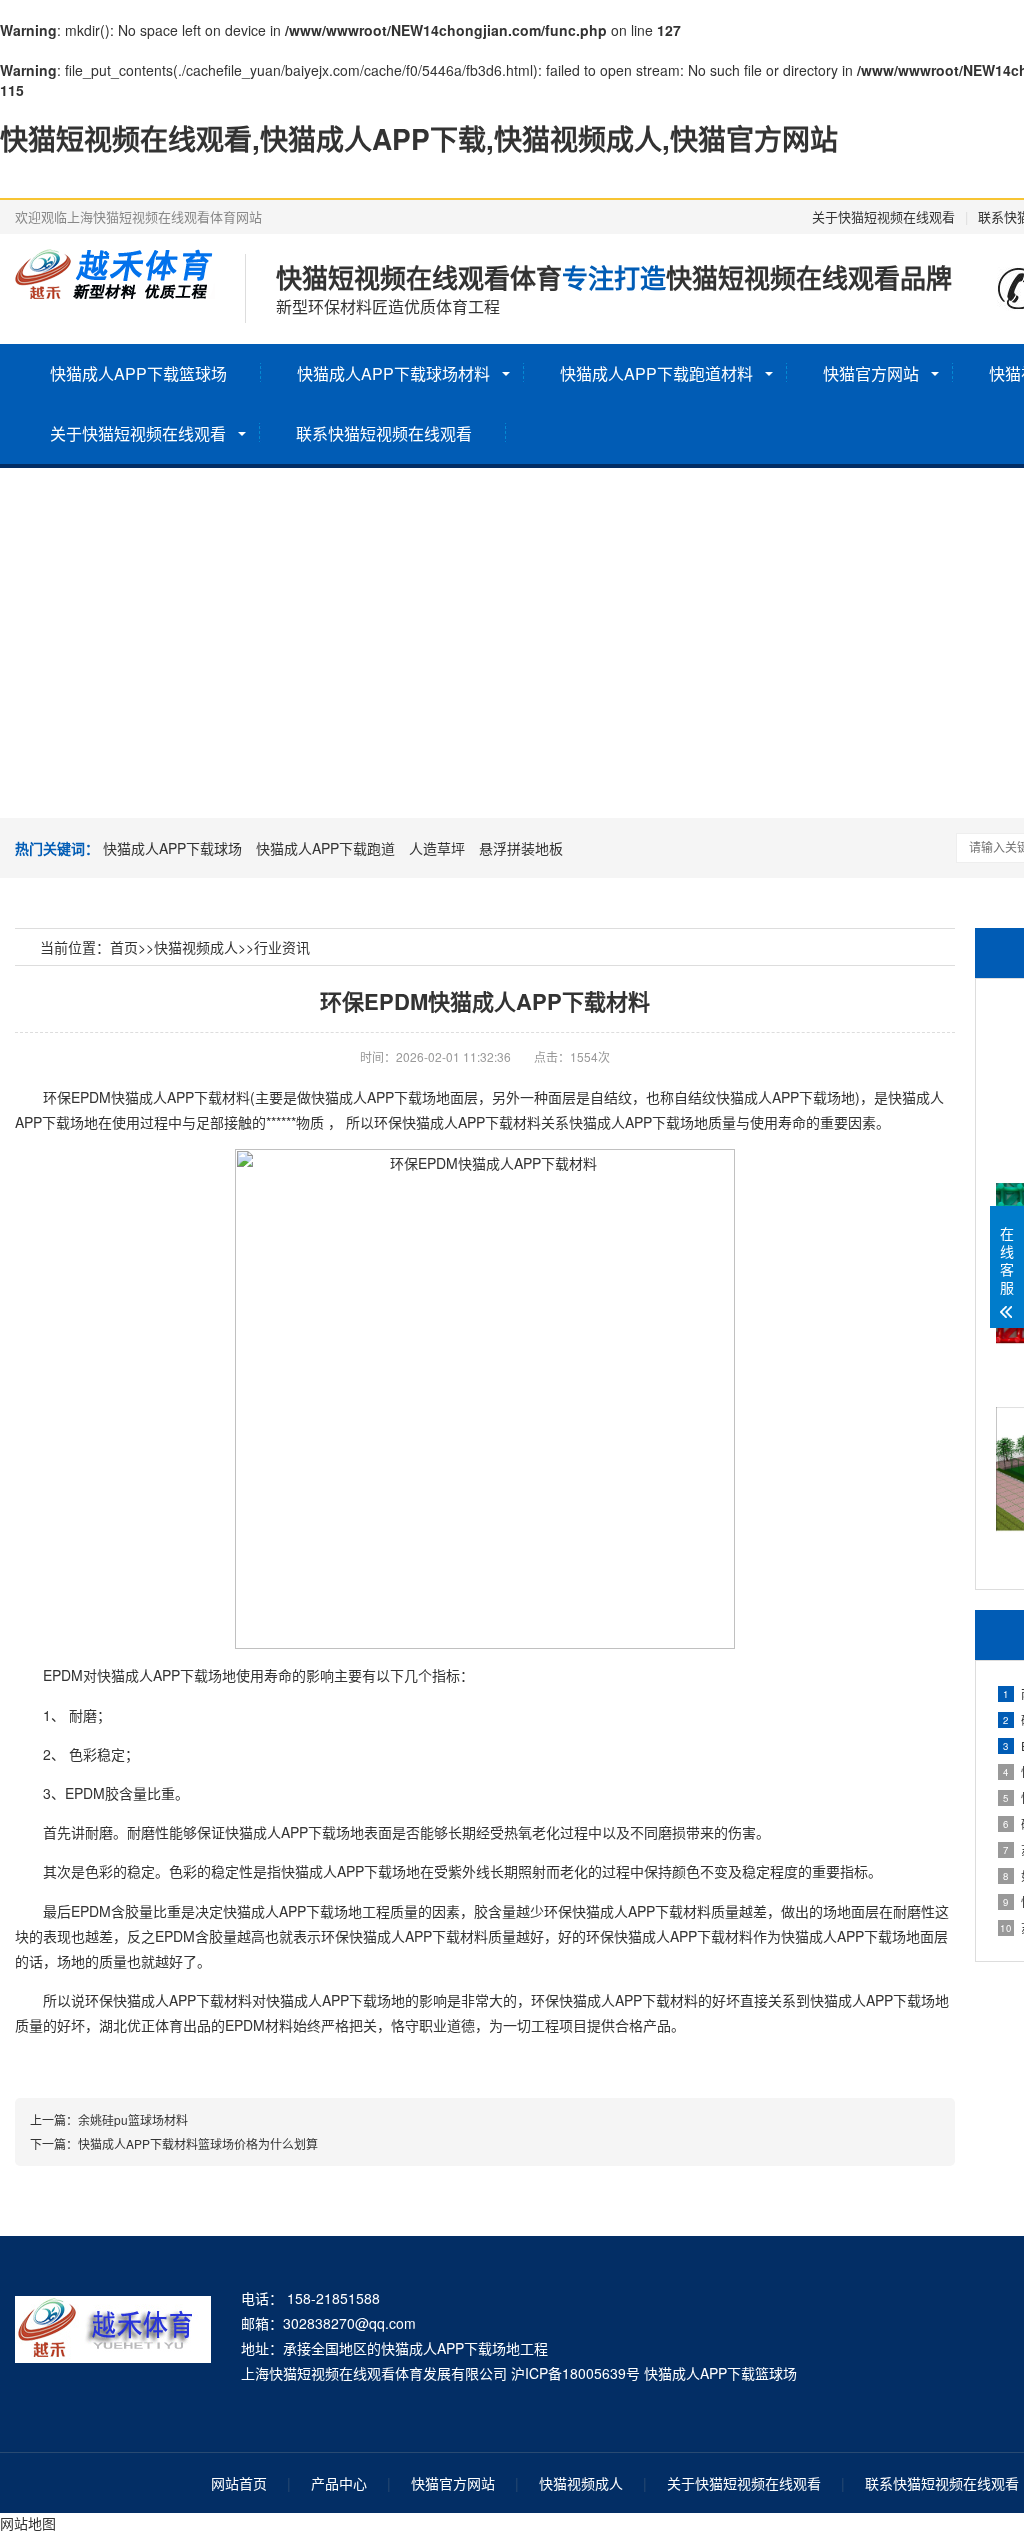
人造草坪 (437, 848)
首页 (124, 947)
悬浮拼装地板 (521, 848)
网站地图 (28, 2523)
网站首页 (239, 2483)
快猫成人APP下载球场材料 (393, 373)
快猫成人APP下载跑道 (325, 848)
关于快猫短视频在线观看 (883, 216)
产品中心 (339, 2483)
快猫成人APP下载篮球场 (138, 373)
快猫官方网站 (871, 373)
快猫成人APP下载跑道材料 (656, 373)
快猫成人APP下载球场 (172, 848)
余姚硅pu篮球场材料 (133, 2119)
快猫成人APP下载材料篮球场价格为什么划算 (198, 2143)
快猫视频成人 (196, 947)
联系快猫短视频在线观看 (384, 433)
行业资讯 (282, 947)
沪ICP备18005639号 (575, 2373)
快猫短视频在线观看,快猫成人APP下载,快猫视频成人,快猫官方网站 (419, 138)
